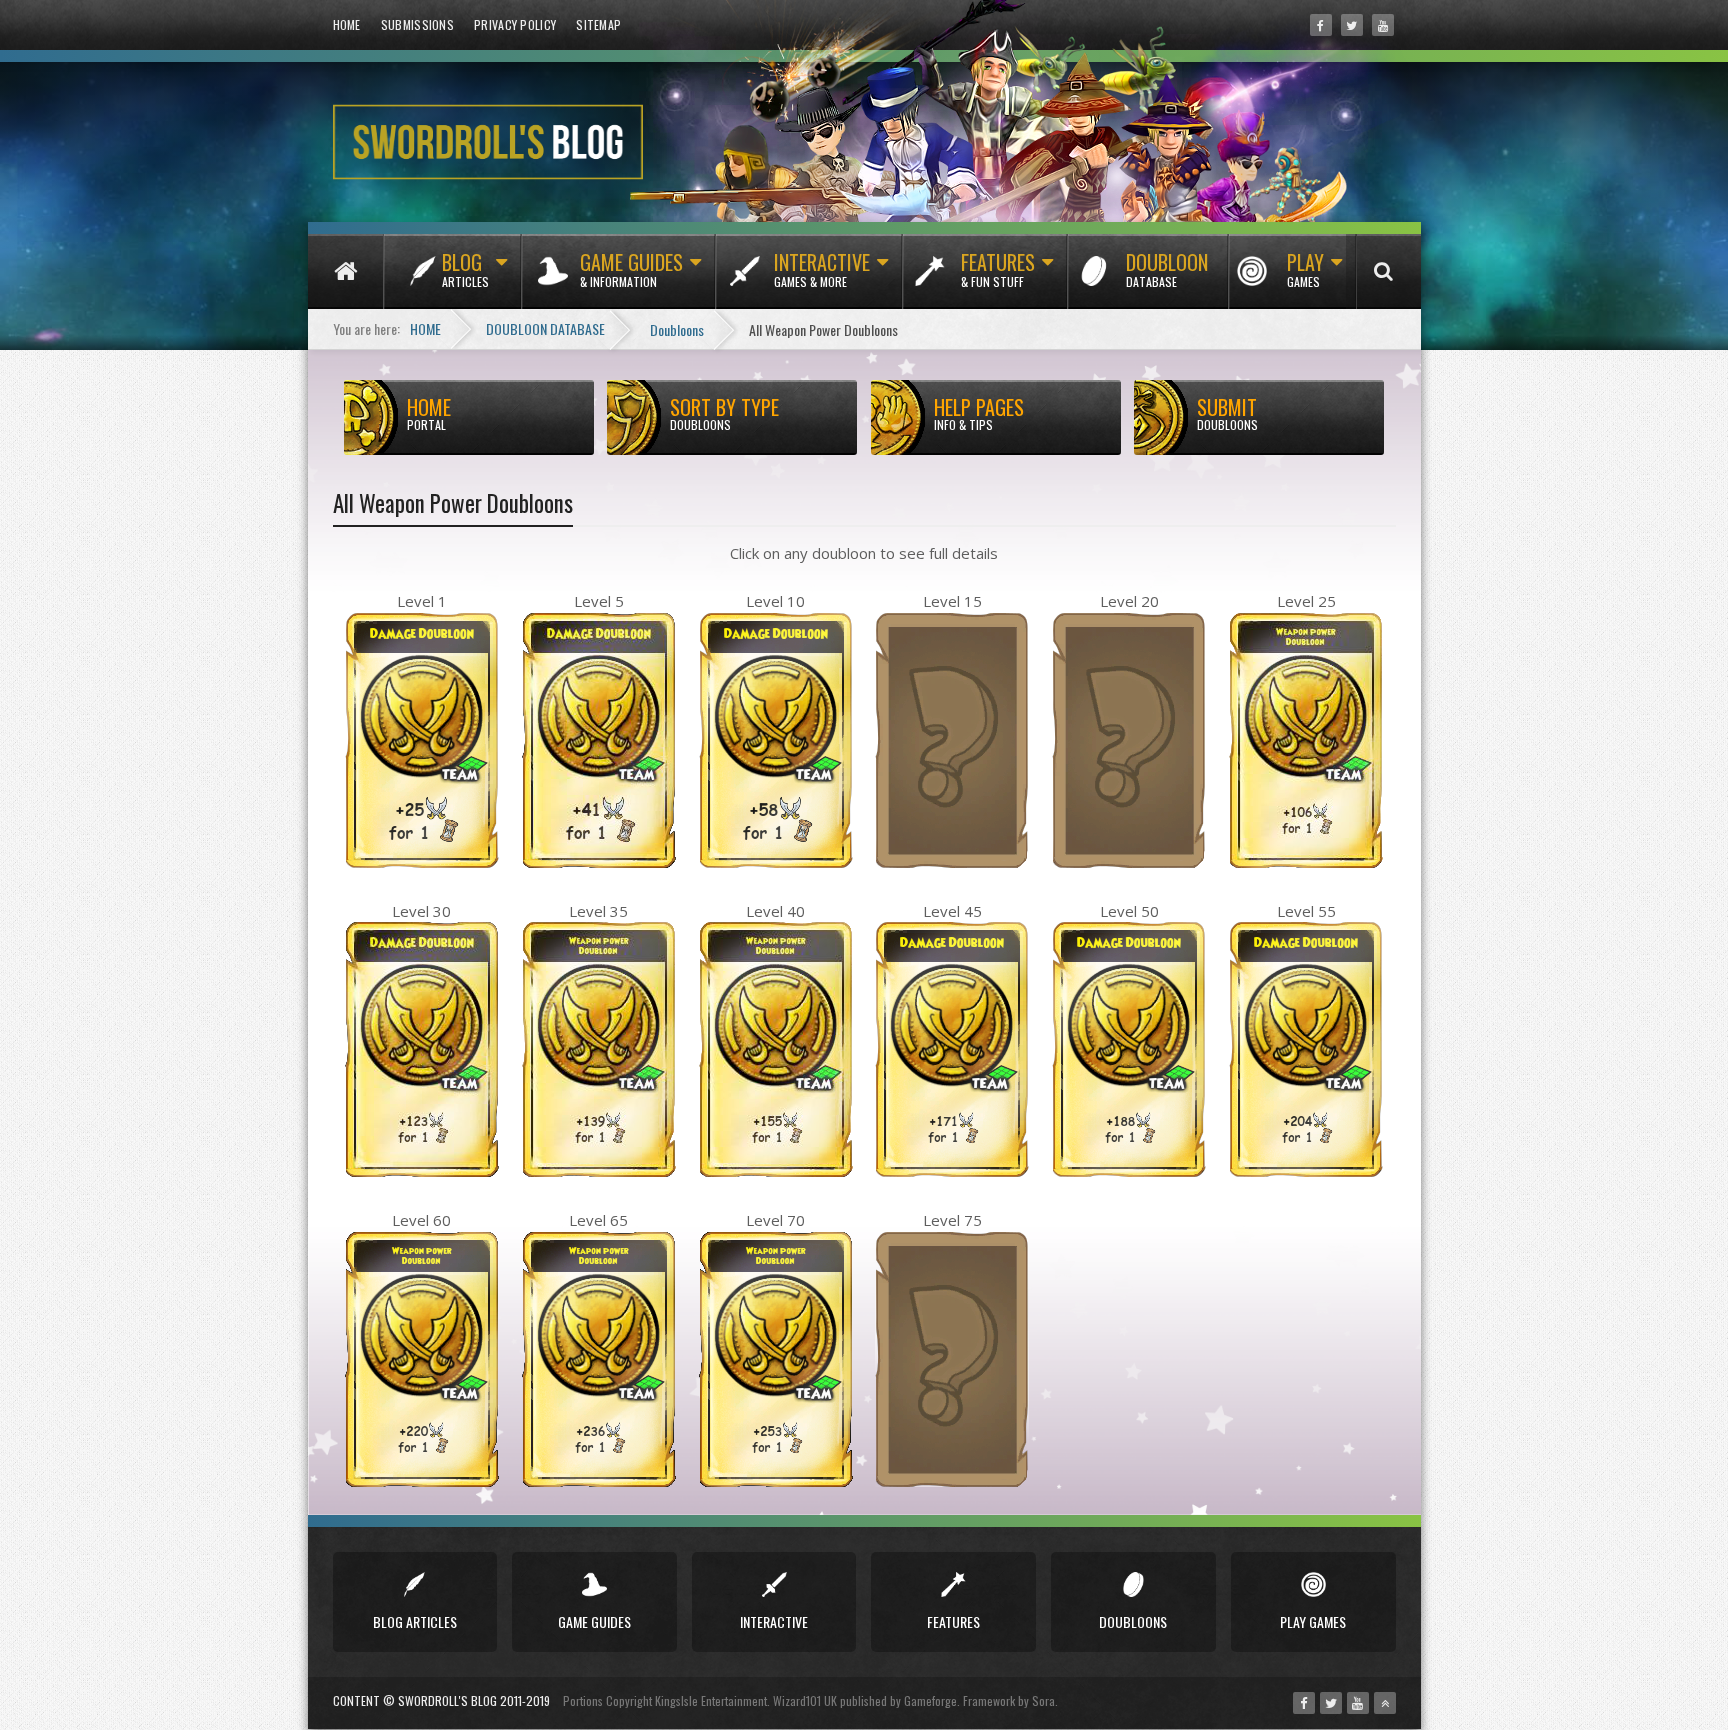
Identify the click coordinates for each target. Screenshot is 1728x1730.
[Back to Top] (1385, 1703)
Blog (465, 268)
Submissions (417, 24)
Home (347, 24)
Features (998, 268)
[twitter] (1352, 25)
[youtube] (1383, 25)
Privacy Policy (515, 24)
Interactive (822, 268)
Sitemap (598, 24)
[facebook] (1321, 25)
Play (1305, 268)
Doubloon (1167, 268)
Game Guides (631, 268)
